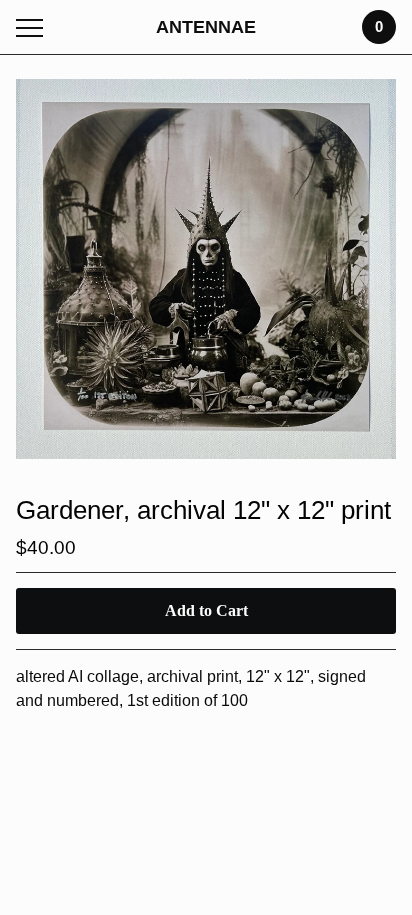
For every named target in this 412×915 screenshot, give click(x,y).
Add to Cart (206, 610)
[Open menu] (33, 27)
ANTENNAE (206, 27)
